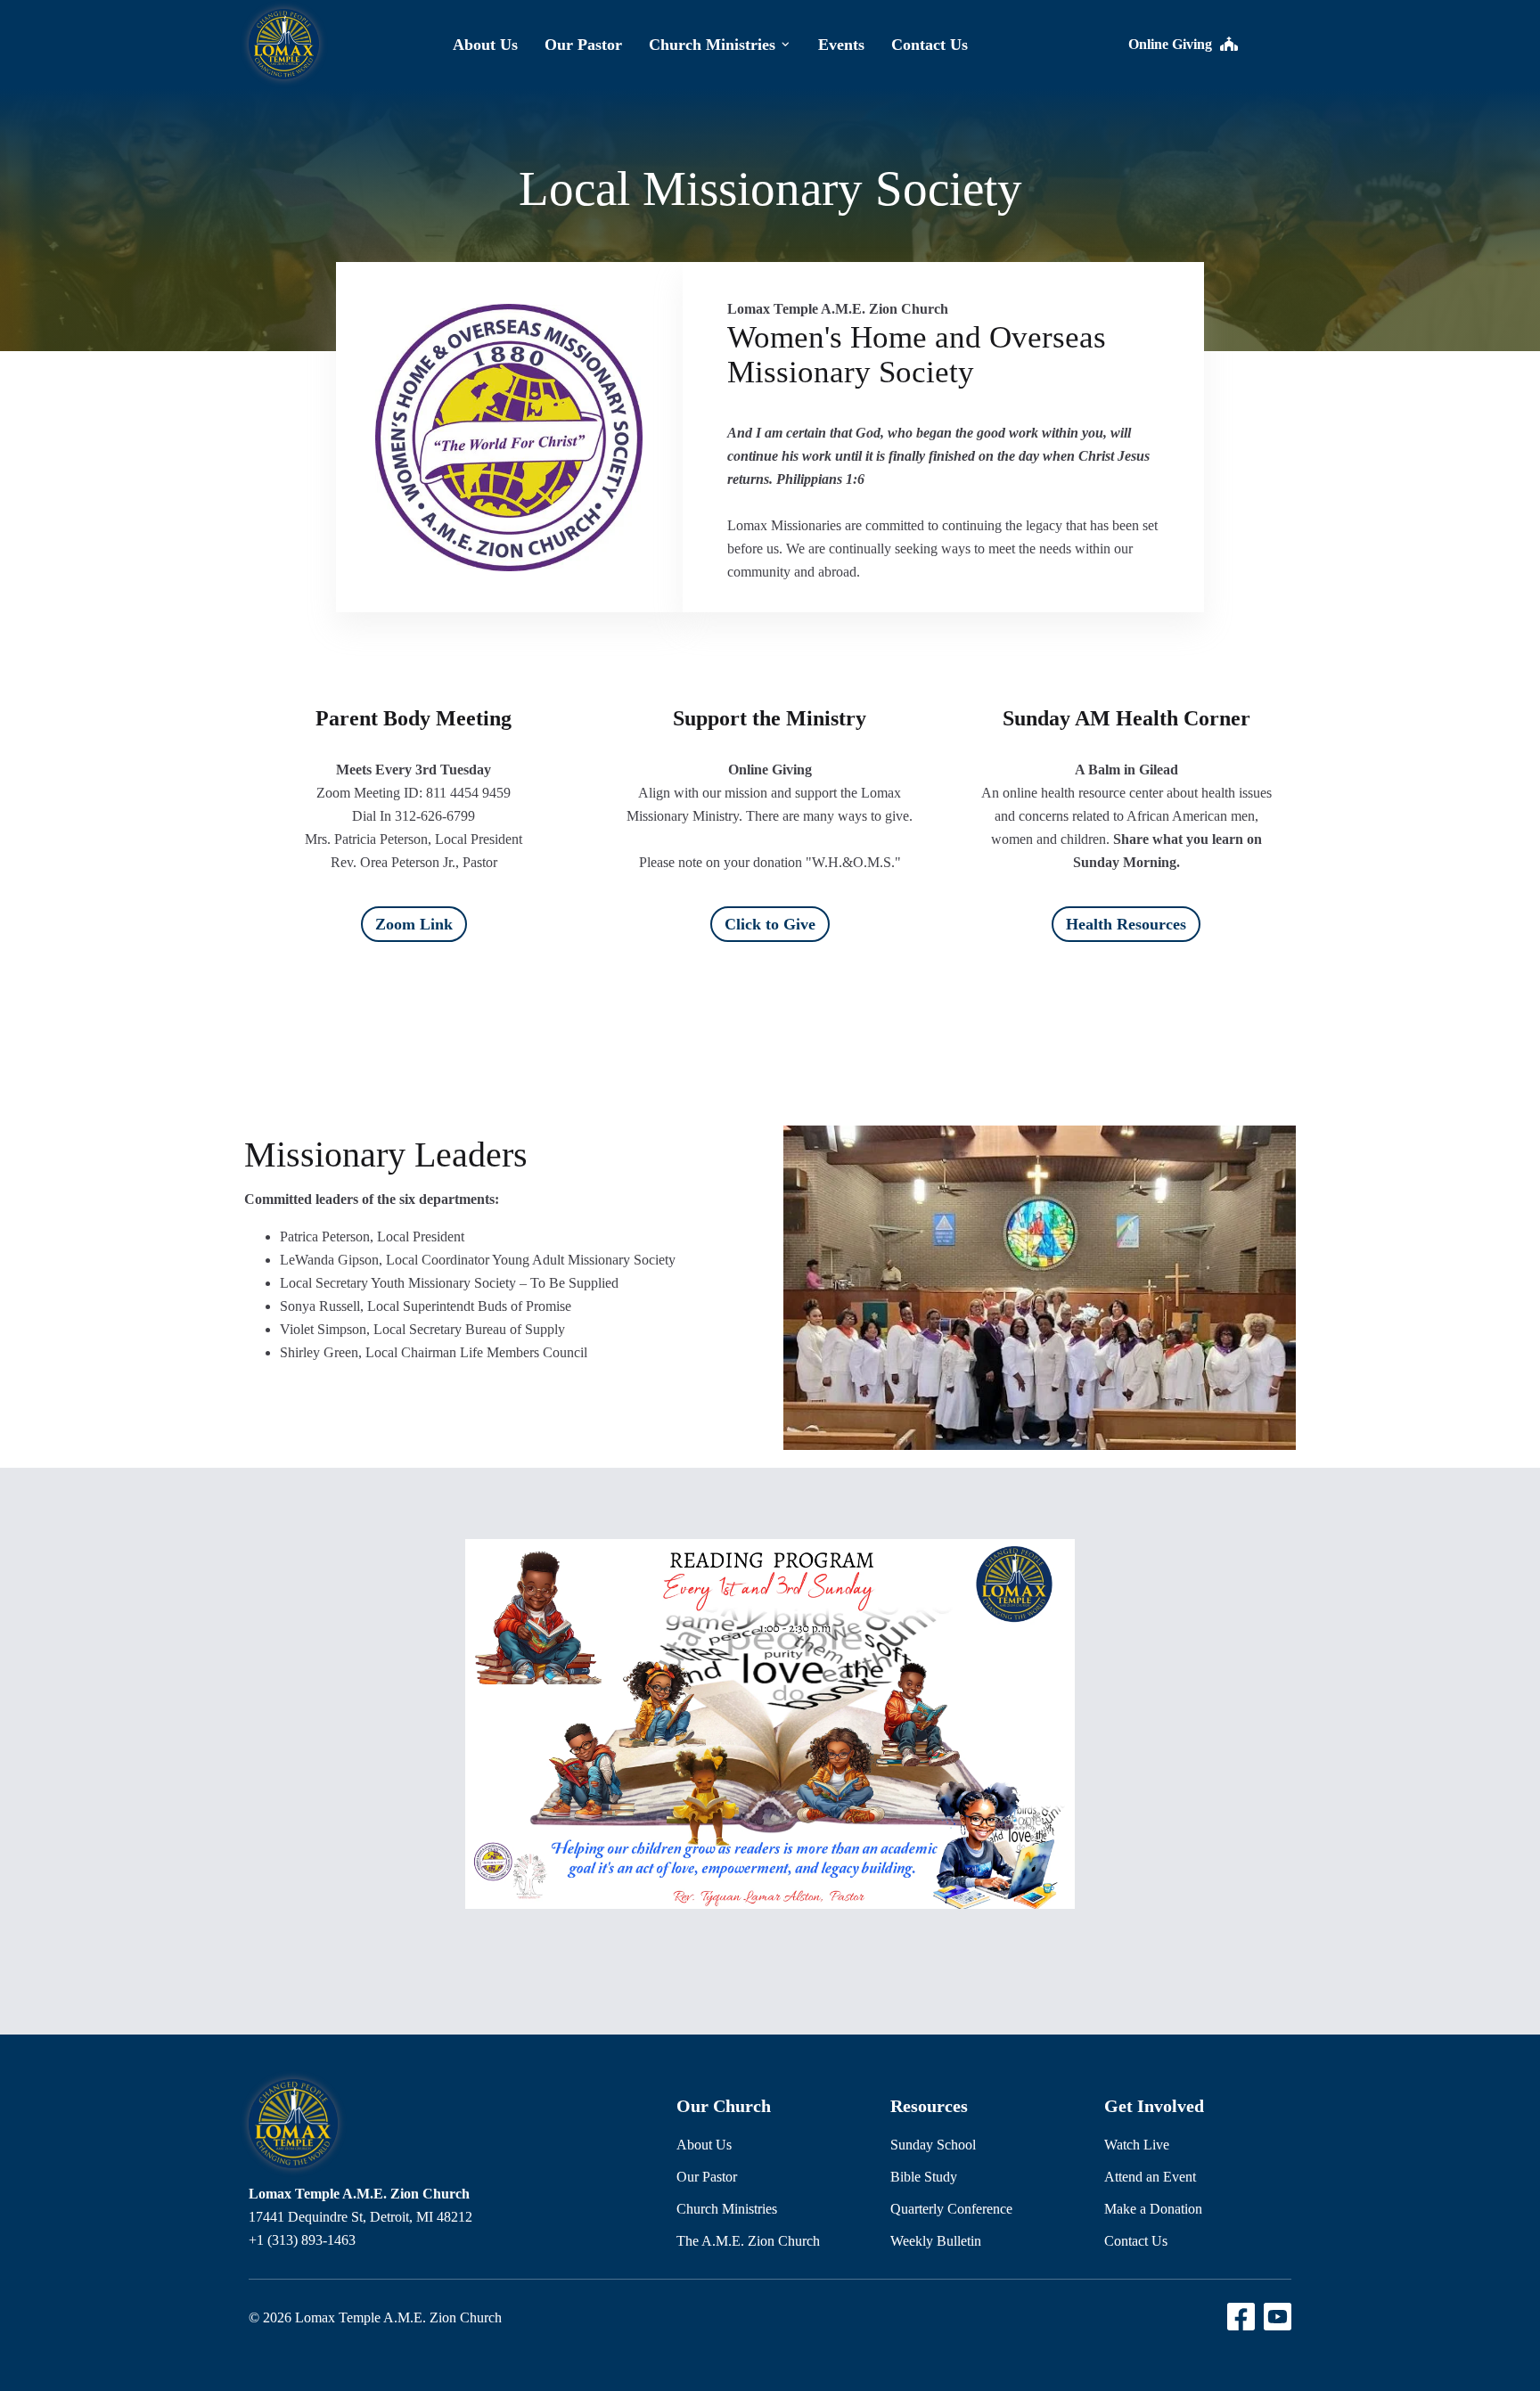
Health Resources (1126, 924)
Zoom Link (414, 924)
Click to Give (770, 924)
